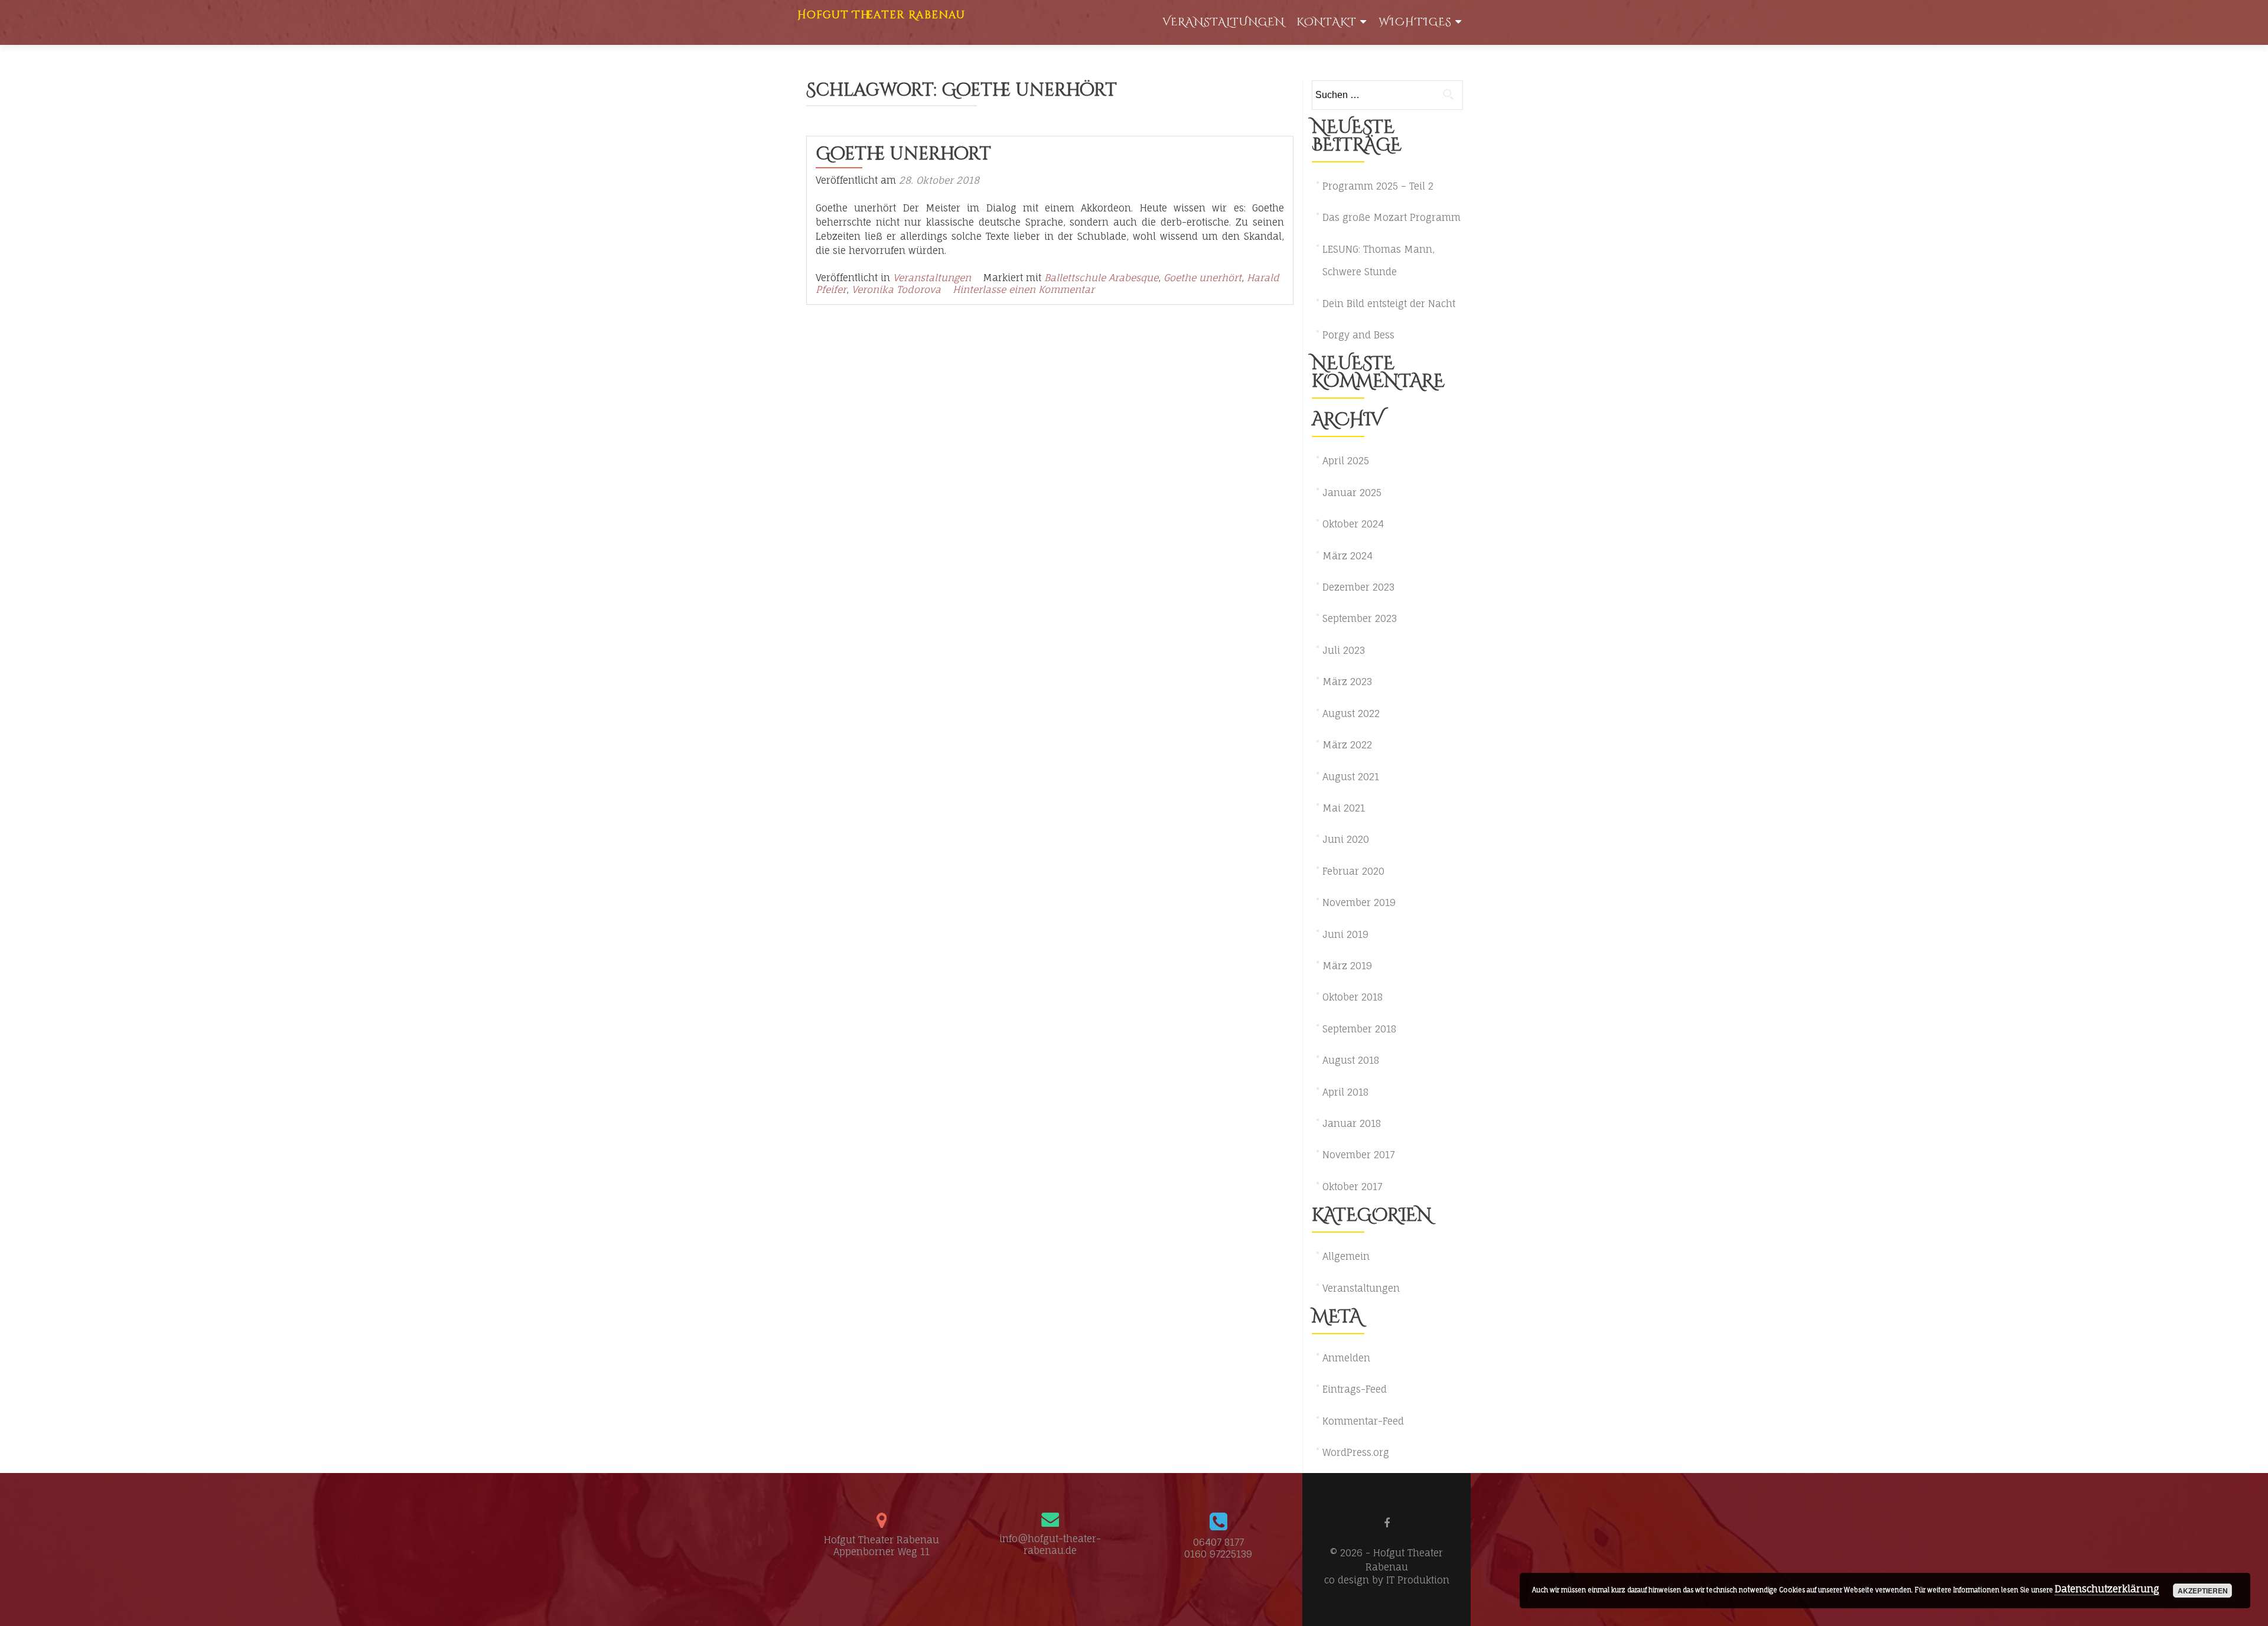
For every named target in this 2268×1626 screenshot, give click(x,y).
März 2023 (1347, 682)
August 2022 (1351, 713)
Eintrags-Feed (1355, 1389)
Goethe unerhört (903, 154)
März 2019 (1347, 966)
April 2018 (1345, 1092)
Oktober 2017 (1352, 1187)
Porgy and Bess (1358, 335)
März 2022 (1347, 745)
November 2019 (1359, 902)
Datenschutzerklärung (2107, 1589)
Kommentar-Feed (1363, 1421)
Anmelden (1346, 1358)
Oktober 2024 (1353, 524)
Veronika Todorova (896, 289)
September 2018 (1359, 1029)
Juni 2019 (1345, 934)
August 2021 (1351, 777)
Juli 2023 (1344, 650)
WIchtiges (1415, 22)
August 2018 (1351, 1060)
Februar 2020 (1353, 871)
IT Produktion (1418, 1580)
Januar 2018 (1352, 1123)
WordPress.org (1356, 1452)
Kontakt (1327, 22)
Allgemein (1346, 1256)
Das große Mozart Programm (1392, 217)
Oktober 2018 (1353, 997)
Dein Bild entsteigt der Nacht (1389, 304)
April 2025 (1346, 461)
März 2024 (1348, 556)
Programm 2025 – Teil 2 (1378, 186)
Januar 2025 (1352, 493)
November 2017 (1358, 1155)
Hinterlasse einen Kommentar (1024, 289)
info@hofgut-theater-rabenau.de (1050, 1544)
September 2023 (1360, 618)
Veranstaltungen (1223, 22)
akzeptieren (2203, 1591)
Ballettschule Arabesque (1101, 278)
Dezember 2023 (1358, 587)
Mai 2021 (1344, 808)
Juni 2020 (1346, 839)
